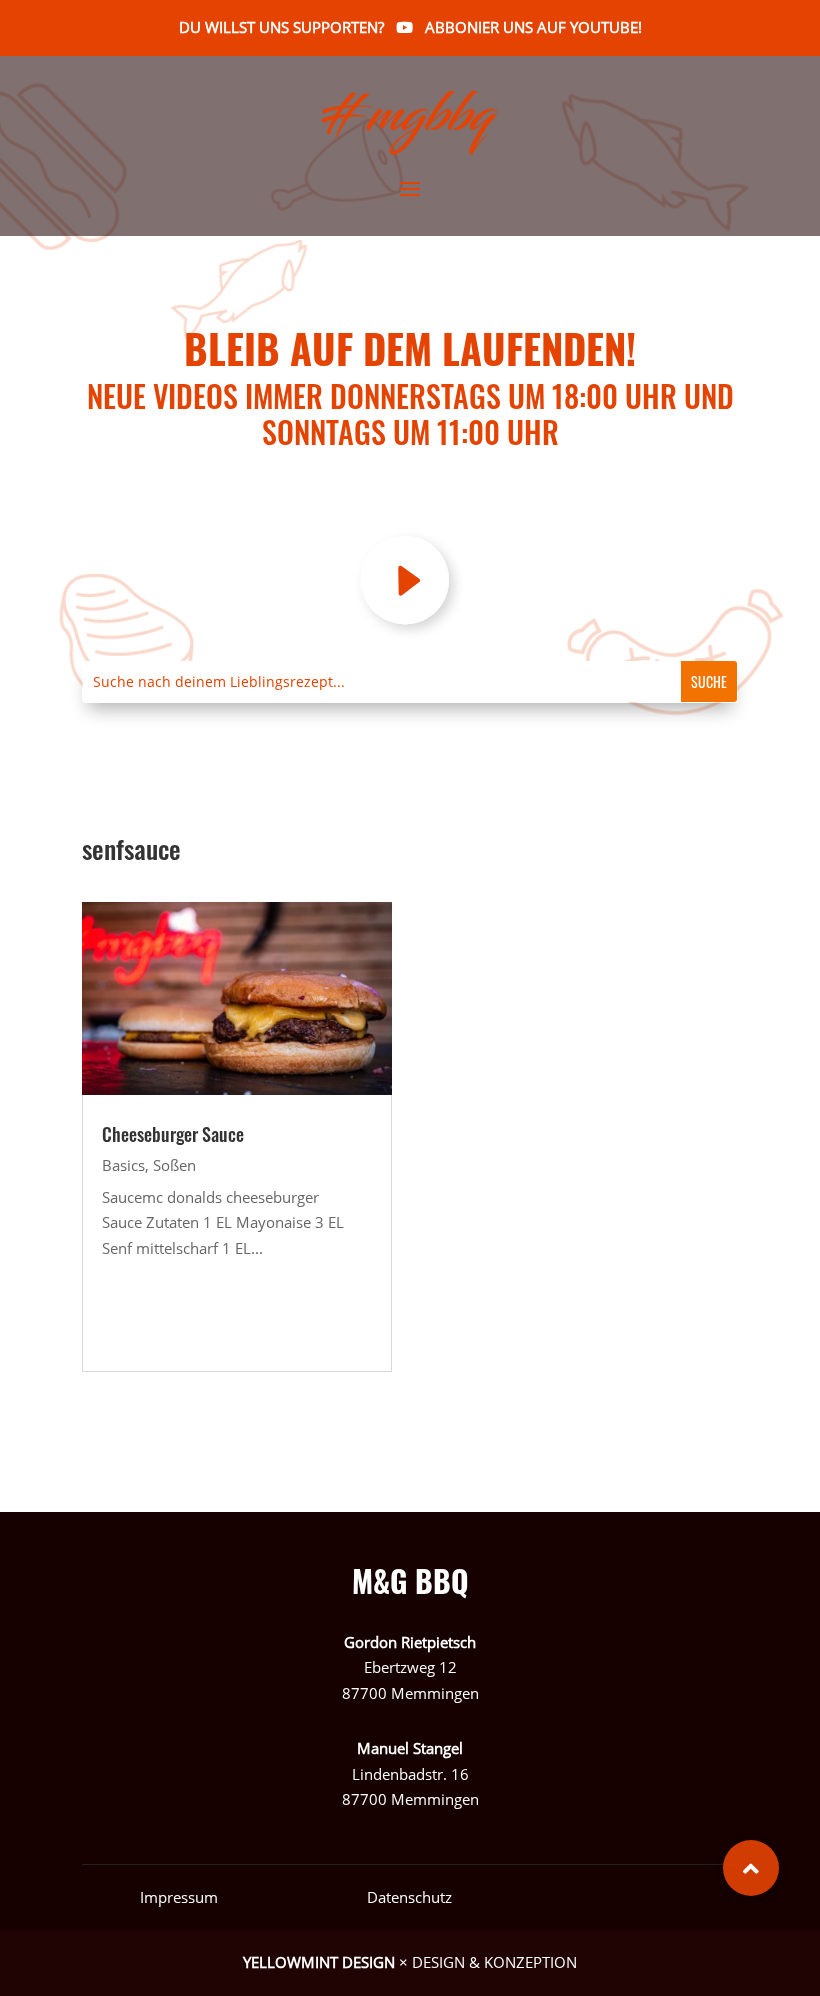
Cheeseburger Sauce (173, 1134)
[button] (751, 1868)
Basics (123, 1165)
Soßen (174, 1165)
